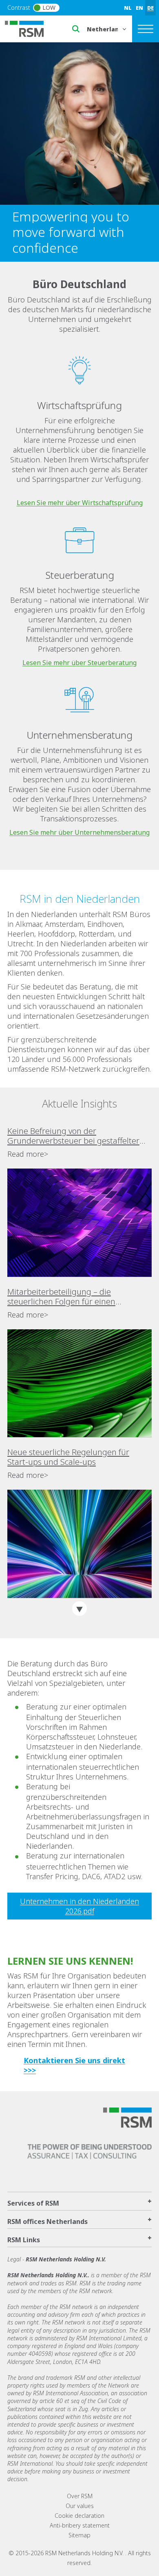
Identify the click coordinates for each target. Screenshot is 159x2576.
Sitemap (79, 2535)
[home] (29, 28)
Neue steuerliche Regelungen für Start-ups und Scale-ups (68, 1457)
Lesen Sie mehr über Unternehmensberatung (79, 832)
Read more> (28, 1154)
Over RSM (80, 2496)
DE (150, 8)
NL (128, 8)
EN (139, 8)
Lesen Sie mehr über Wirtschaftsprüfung (80, 503)
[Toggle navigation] (146, 29)
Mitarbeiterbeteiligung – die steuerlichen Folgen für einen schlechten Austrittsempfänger (64, 1297)
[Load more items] (79, 1609)
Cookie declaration (79, 2516)
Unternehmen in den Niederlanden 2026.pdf (79, 1906)
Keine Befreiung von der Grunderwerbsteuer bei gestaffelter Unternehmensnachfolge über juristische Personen (73, 1136)
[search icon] (76, 29)
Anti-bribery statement (80, 2525)
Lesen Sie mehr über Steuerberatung (79, 663)
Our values (80, 2506)
